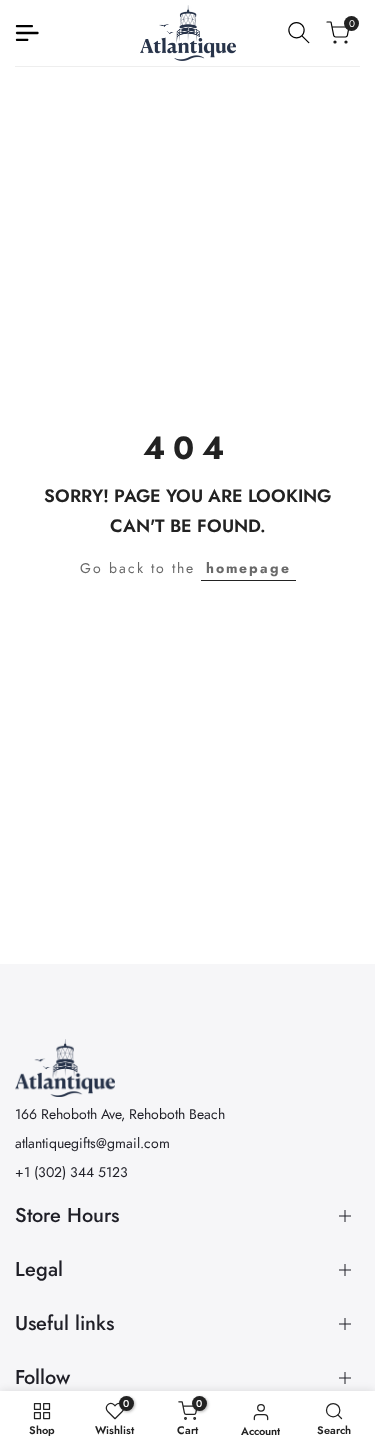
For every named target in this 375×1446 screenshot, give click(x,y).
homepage (248, 568)
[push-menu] (27, 33)
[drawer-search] (299, 32)
